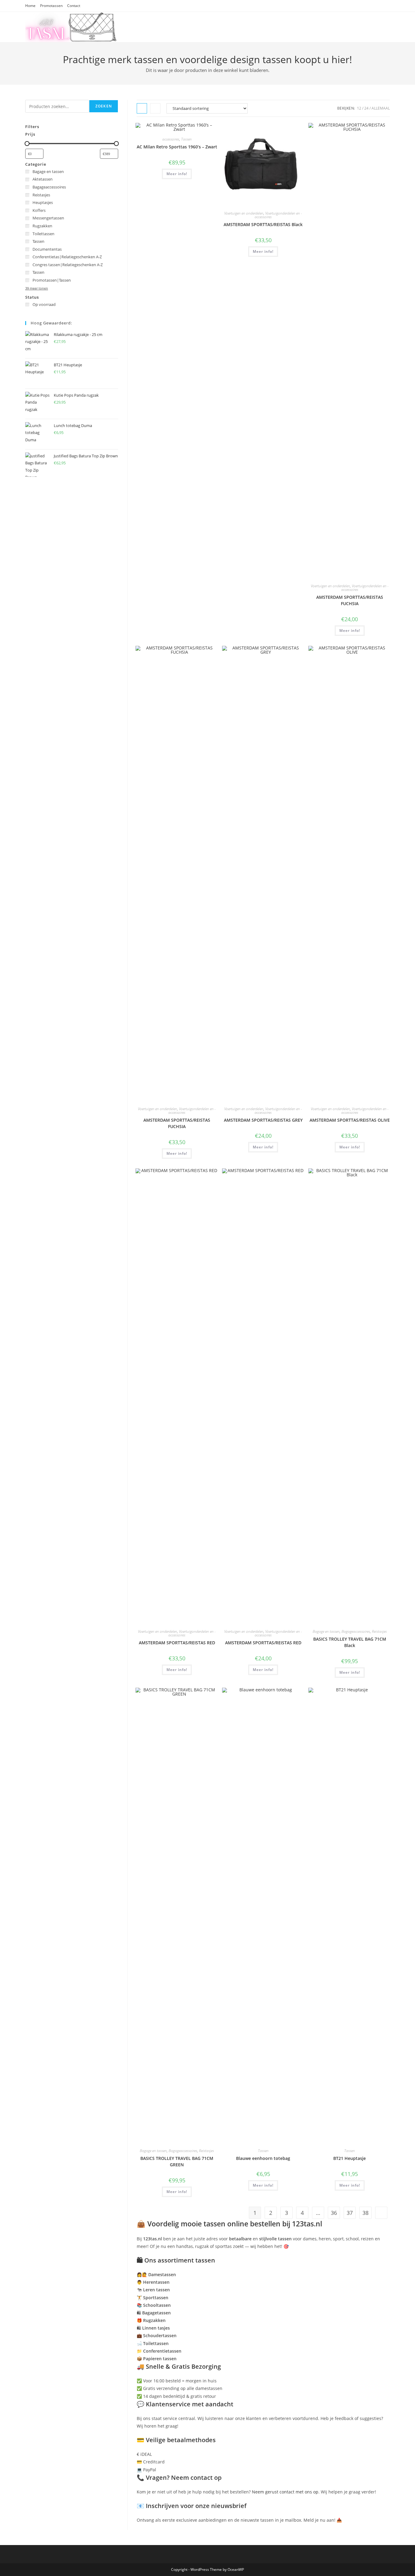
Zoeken (104, 106)
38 (365, 2213)
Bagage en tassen (326, 1631)
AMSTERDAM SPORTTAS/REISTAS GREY (263, 1120)
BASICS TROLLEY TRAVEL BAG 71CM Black (350, 1642)
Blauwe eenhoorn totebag (263, 2158)
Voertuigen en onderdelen (244, 213)
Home (30, 6)
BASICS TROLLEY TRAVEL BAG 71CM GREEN (177, 2161)
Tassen (186, 139)
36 (334, 2213)
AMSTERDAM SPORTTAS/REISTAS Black (263, 224)
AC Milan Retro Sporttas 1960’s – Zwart (177, 147)
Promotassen (51, 6)
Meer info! (177, 174)
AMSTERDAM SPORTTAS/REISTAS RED (177, 1643)
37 (350, 2213)
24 (366, 108)
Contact (74, 6)
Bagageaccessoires (356, 1631)
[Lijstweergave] (155, 108)
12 (359, 108)
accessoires (171, 139)
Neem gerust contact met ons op (285, 2492)
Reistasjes (379, 1631)
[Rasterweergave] (142, 108)
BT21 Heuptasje (350, 2158)
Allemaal (381, 108)
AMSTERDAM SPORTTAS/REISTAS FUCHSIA (350, 600)
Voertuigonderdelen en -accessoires (278, 215)
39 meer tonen (37, 288)
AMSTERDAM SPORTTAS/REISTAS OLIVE (350, 1120)
